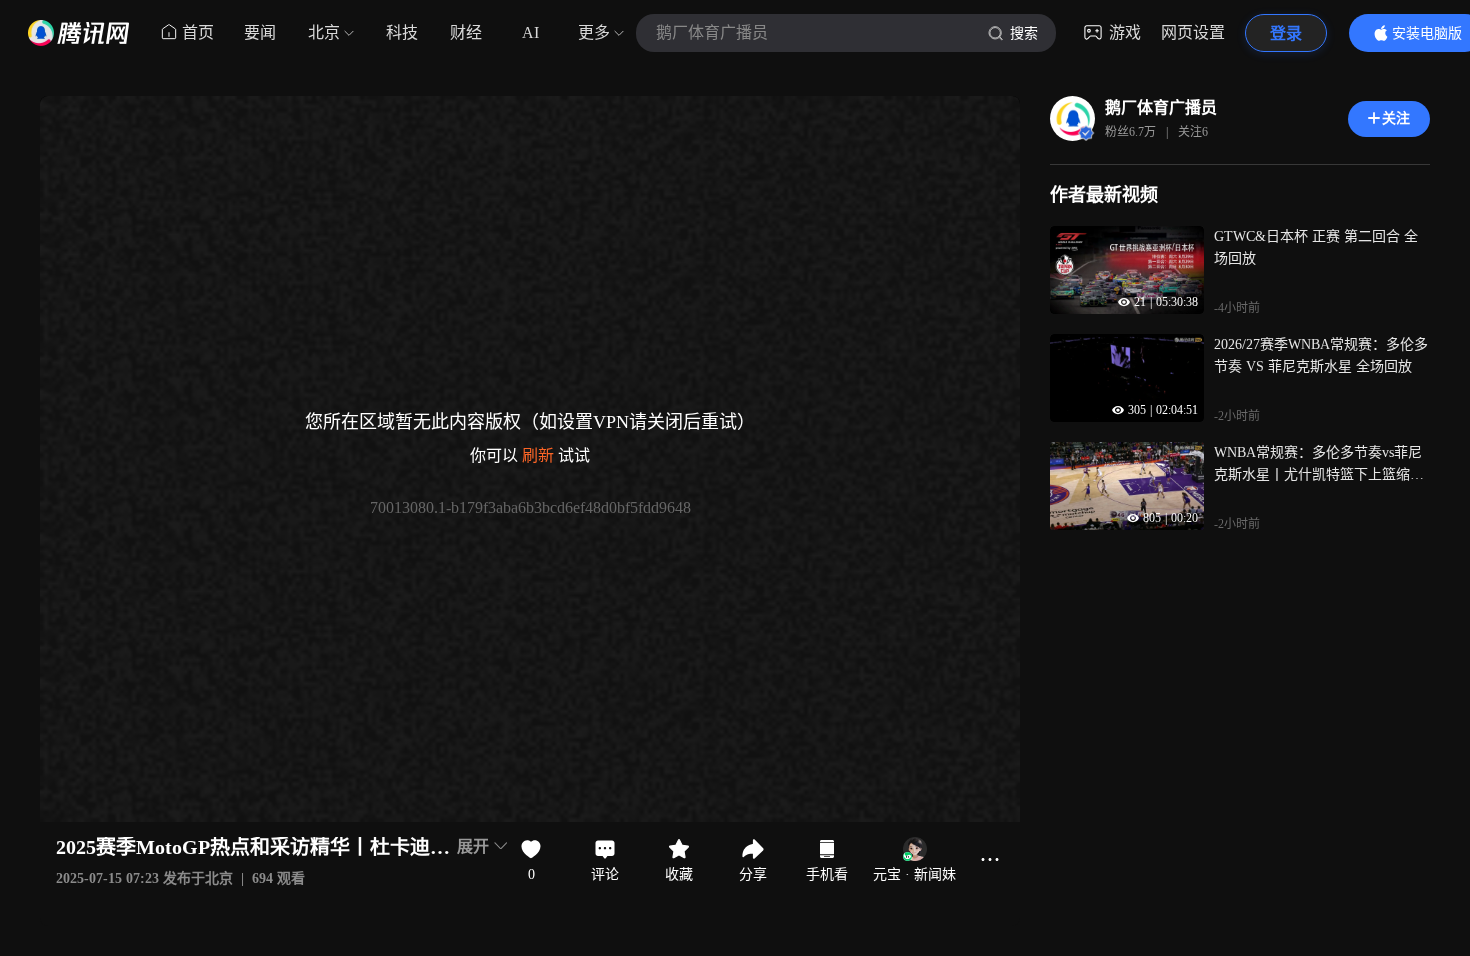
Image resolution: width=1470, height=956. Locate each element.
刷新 (538, 455)
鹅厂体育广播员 (1161, 107)
